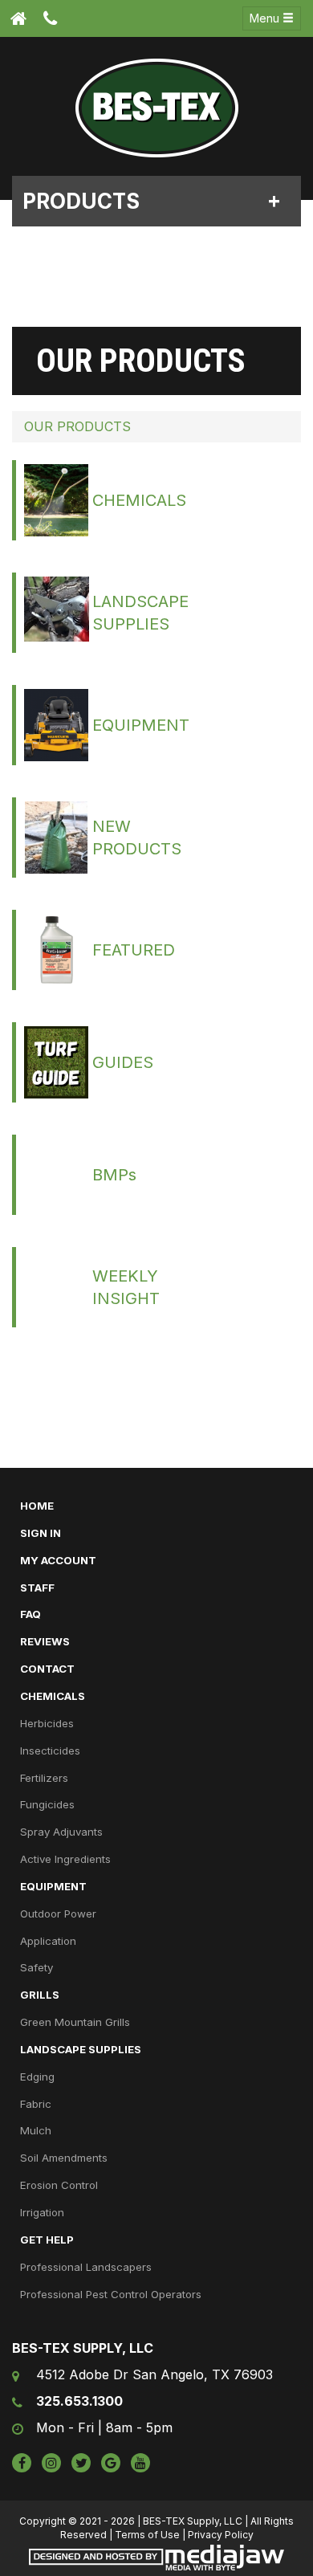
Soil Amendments (64, 2158)
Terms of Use (147, 2535)
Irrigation (42, 2212)
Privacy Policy (221, 2535)
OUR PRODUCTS (77, 426)
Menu (266, 18)
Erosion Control (59, 2185)
